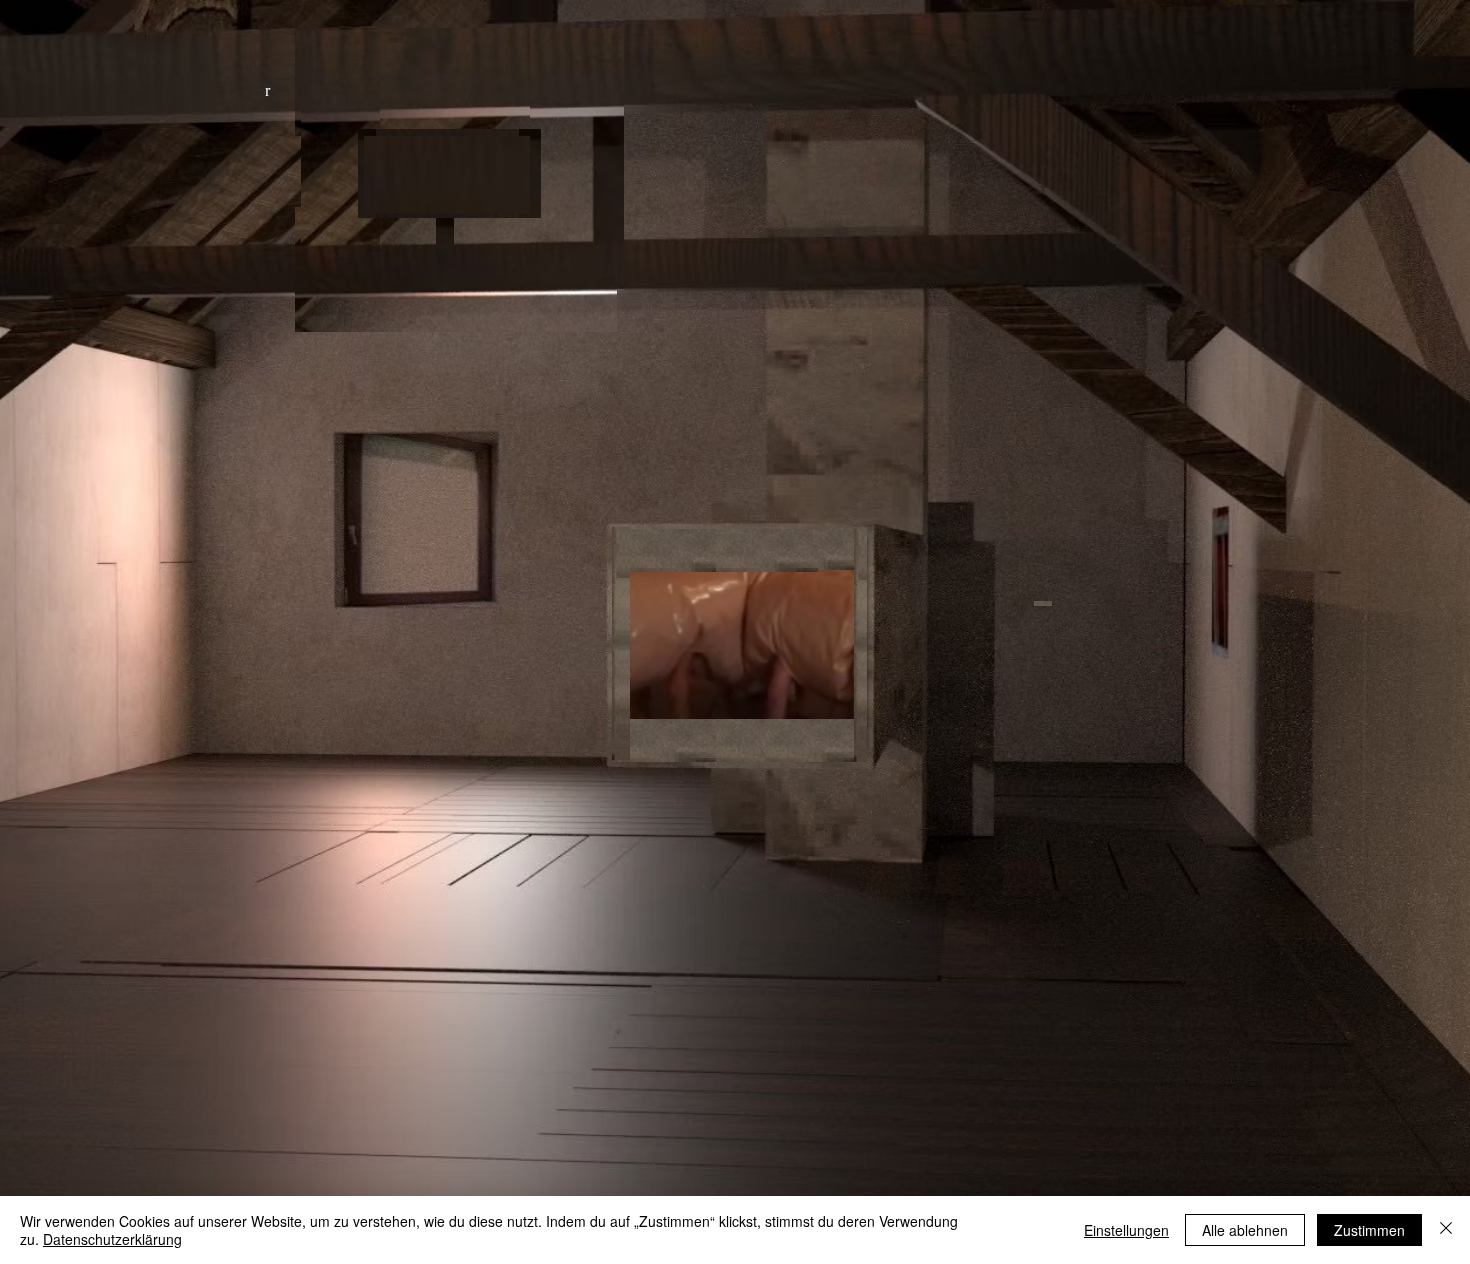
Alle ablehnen (1245, 1230)
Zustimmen (1369, 1230)
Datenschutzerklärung (112, 1239)
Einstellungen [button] (1126, 1230)
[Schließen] (1446, 1230)
